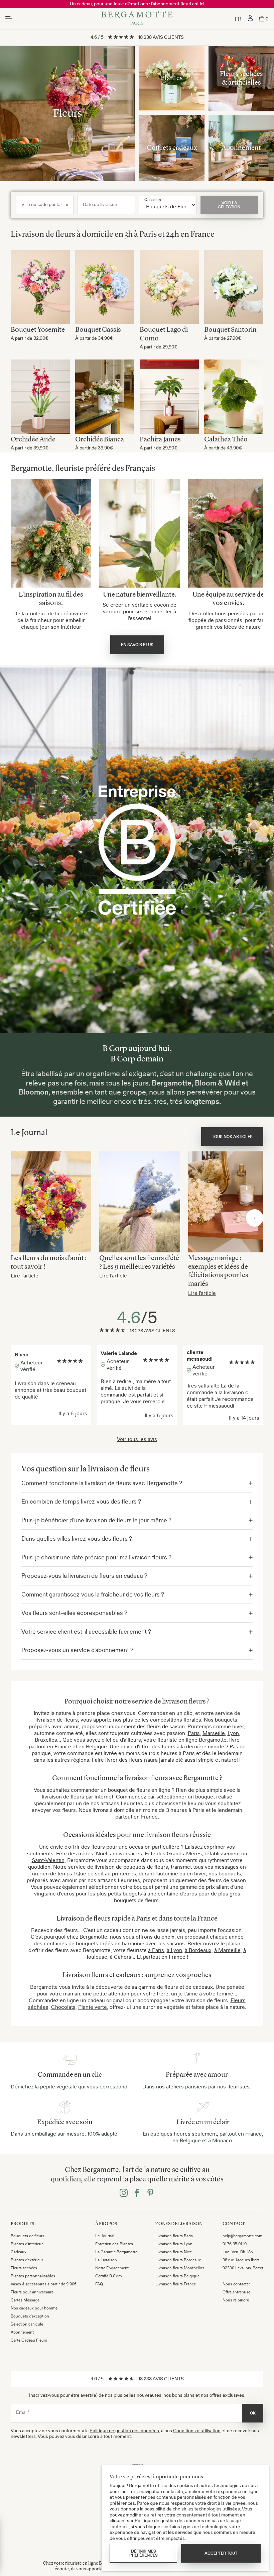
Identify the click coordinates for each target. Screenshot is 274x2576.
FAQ (99, 2284)
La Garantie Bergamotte (116, 2252)
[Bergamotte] (137, 19)
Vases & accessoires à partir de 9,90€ (44, 2284)
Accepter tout (221, 2553)
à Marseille (227, 1950)
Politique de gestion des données (124, 2431)
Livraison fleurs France (176, 2284)
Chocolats (63, 2007)
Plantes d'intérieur (27, 2244)
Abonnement (22, 2332)
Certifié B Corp (109, 2276)
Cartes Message (25, 2300)
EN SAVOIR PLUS (137, 645)
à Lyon (174, 1950)
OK (253, 2413)
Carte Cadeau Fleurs (29, 2340)
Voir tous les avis (137, 1439)
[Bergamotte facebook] (137, 2193)
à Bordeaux (198, 1950)
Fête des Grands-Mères (173, 1853)
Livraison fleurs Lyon (174, 2244)
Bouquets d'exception (30, 2316)
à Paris (156, 1950)
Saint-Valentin (48, 1860)
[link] (250, 19)
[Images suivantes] (255, 1218)
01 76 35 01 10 (235, 2244)
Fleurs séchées (24, 2268)
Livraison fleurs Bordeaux (178, 2260)
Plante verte (93, 2007)
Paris (194, 1733)
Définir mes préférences (144, 2553)
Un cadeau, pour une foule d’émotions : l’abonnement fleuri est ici (137, 4)
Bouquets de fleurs (28, 2236)
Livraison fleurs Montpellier (180, 2268)
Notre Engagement (112, 2268)
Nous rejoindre (236, 2300)
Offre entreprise (236, 2292)
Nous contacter (236, 2284)
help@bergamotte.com (242, 2236)
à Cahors (121, 1957)
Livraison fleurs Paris (174, 2236)
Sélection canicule (27, 2324)
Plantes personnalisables (33, 2276)
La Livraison (106, 2260)
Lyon (233, 1733)
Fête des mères (75, 1853)
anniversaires (126, 1853)
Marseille (214, 1733)
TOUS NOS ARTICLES (232, 1137)
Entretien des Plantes (114, 2244)
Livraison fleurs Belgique (177, 2276)
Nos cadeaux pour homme (34, 2308)
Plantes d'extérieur (27, 2260)
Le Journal (105, 2236)
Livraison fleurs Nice (174, 2252)
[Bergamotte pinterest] (150, 2193)
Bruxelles (46, 1740)
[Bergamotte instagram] (124, 2193)
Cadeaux (19, 2252)
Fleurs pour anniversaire (32, 2292)
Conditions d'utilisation (197, 2431)
